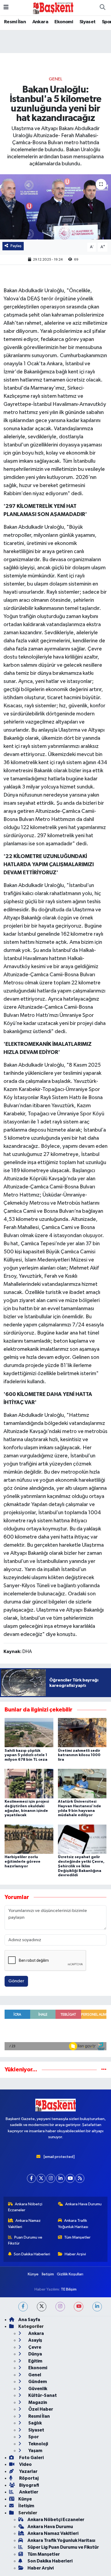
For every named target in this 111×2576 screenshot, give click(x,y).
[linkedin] (97, 2307)
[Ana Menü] (6, 7)
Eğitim (35, 2361)
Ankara (40, 22)
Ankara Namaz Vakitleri (25, 2224)
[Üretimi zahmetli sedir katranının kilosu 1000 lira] (82, 1732)
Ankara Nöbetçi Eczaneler (25, 2207)
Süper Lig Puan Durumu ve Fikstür (63, 2547)
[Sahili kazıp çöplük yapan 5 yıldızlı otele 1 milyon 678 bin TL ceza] (29, 1732)
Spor (33, 2437)
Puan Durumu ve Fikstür (25, 2240)
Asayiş (35, 2340)
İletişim (48, 2274)
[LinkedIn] (60, 2178)
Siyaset (88, 22)
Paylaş (16, 246)
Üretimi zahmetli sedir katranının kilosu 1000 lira (79, 1755)
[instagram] (60, 2307)
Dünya (35, 2354)
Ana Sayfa (29, 2320)
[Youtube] (70, 2178)
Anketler (28, 2492)
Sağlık (35, 2423)
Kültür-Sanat (42, 2395)
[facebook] (23, 2307)
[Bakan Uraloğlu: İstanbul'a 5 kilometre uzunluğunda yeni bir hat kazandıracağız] (55, 207)
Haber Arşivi (75, 2254)
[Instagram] (51, 2178)
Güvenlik (37, 2389)
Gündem (37, 2382)
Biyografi (29, 2485)
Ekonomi (64, 22)
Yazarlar (28, 2471)
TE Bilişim (69, 2289)
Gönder (16, 1981)
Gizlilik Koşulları (70, 2274)
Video (25, 2464)
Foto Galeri (31, 2458)
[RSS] (80, 2178)
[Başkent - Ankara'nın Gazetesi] (53, 7)
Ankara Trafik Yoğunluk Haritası (73, 2224)
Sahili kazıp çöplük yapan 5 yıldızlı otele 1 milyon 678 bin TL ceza (26, 1755)
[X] (41, 2178)
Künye (33, 2274)
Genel (55, 79)
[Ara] (102, 8)
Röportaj (28, 2478)
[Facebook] (31, 2178)
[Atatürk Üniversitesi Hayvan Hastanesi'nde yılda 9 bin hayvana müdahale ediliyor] (82, 1784)
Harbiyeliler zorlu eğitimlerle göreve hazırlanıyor (22, 1862)
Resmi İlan (15, 22)
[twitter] (42, 2307)
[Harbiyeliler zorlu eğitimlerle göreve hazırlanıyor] (29, 1839)
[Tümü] (104, 2070)
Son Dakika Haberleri (32, 2254)
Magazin (37, 2402)
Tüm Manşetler (77, 2237)
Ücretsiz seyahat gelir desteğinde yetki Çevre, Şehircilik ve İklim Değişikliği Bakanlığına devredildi (81, 1866)
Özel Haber (40, 2409)
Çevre (34, 2347)
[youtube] (79, 2307)
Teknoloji (38, 2444)
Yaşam (35, 2451)
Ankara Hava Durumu (83, 2204)
